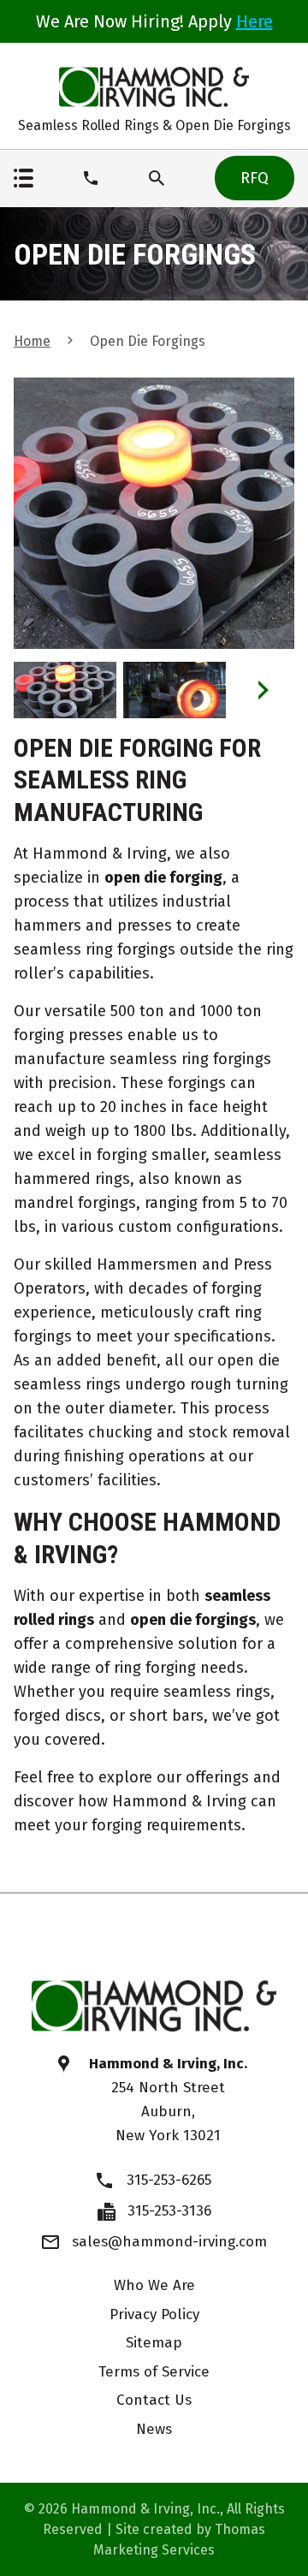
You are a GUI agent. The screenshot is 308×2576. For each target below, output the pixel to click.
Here (255, 21)
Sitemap (154, 2343)
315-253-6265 (169, 2180)
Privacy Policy (154, 2314)
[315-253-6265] (91, 178)
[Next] (263, 690)
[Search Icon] (157, 178)
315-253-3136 (169, 2211)
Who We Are (154, 2285)
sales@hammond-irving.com (169, 2242)
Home (32, 341)
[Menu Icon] (24, 178)
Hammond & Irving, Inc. (145, 2509)
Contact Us (154, 2400)
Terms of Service (154, 2372)
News (154, 2429)
